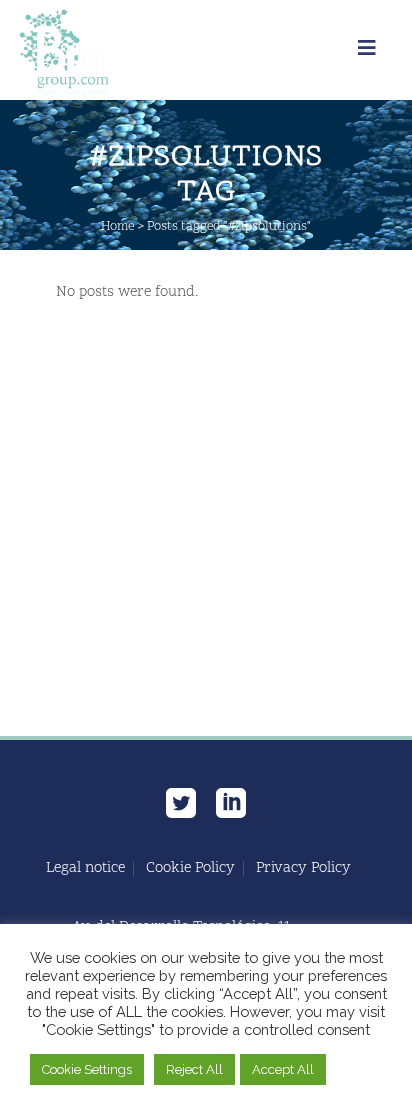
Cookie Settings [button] (87, 1069)
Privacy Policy (303, 869)
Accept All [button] (283, 1069)
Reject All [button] (194, 1069)
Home (117, 227)
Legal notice (85, 869)
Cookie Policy (190, 869)
